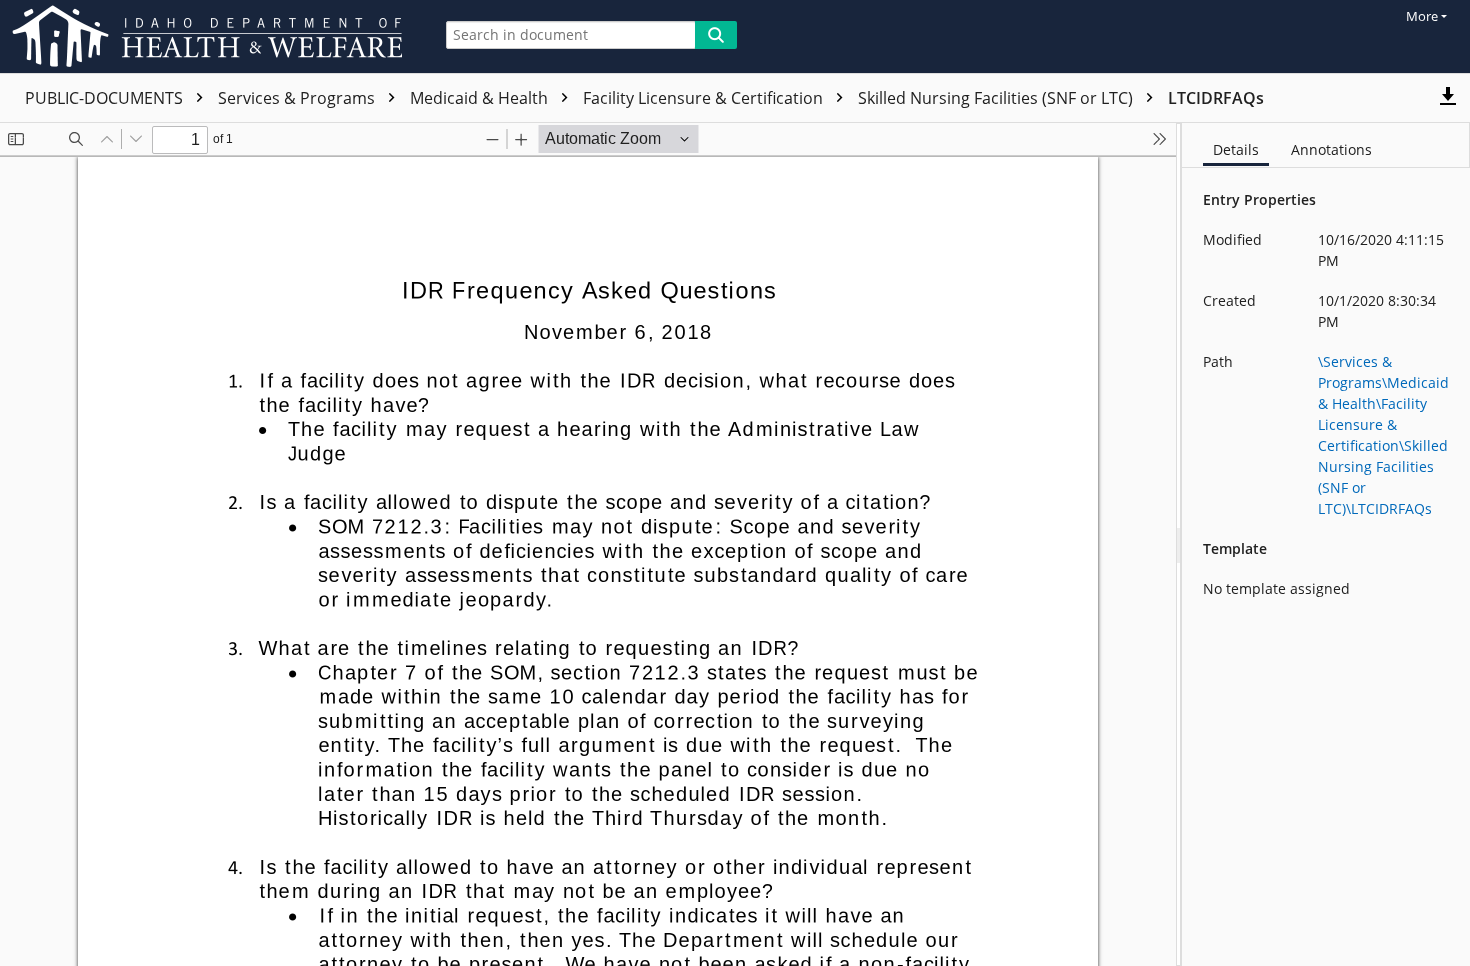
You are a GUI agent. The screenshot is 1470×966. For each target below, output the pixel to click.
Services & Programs (298, 98)
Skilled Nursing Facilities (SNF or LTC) (997, 98)
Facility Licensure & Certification (705, 98)
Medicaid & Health (481, 98)
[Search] (716, 35)
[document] (1326, 544)
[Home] (211, 36)
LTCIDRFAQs (1216, 98)
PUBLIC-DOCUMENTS (106, 98)
